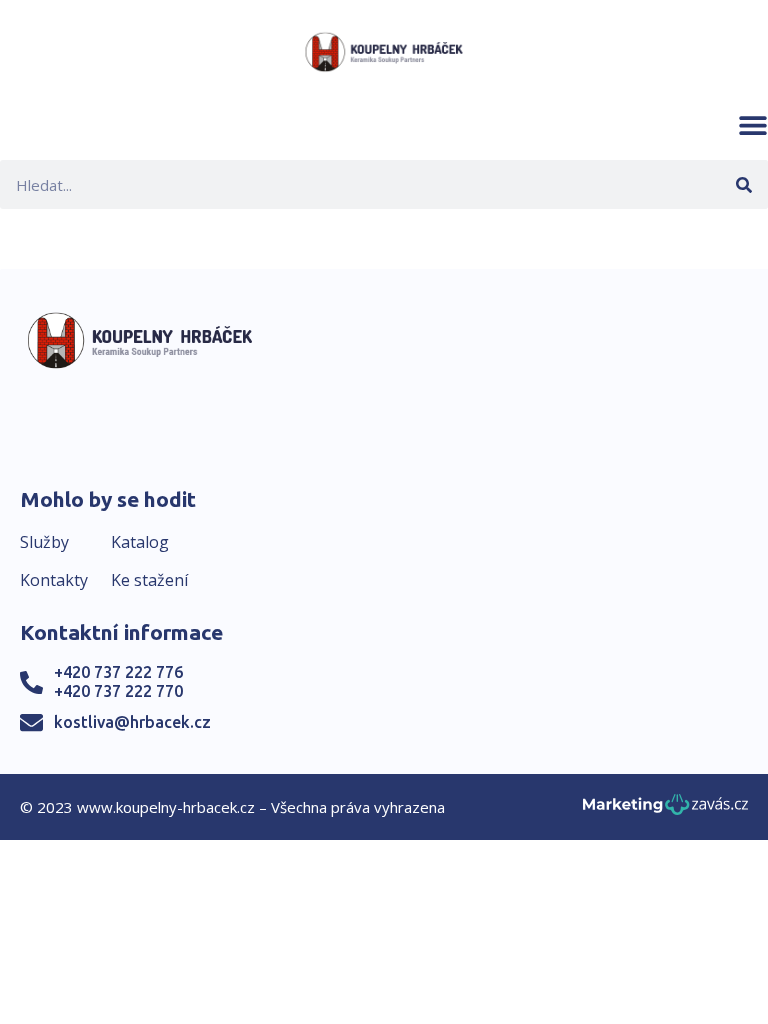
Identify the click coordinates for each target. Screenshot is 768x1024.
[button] (753, 125)
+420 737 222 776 (118, 672)
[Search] (743, 184)
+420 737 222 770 (118, 691)
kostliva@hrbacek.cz (132, 722)
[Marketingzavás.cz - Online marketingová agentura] (665, 810)
